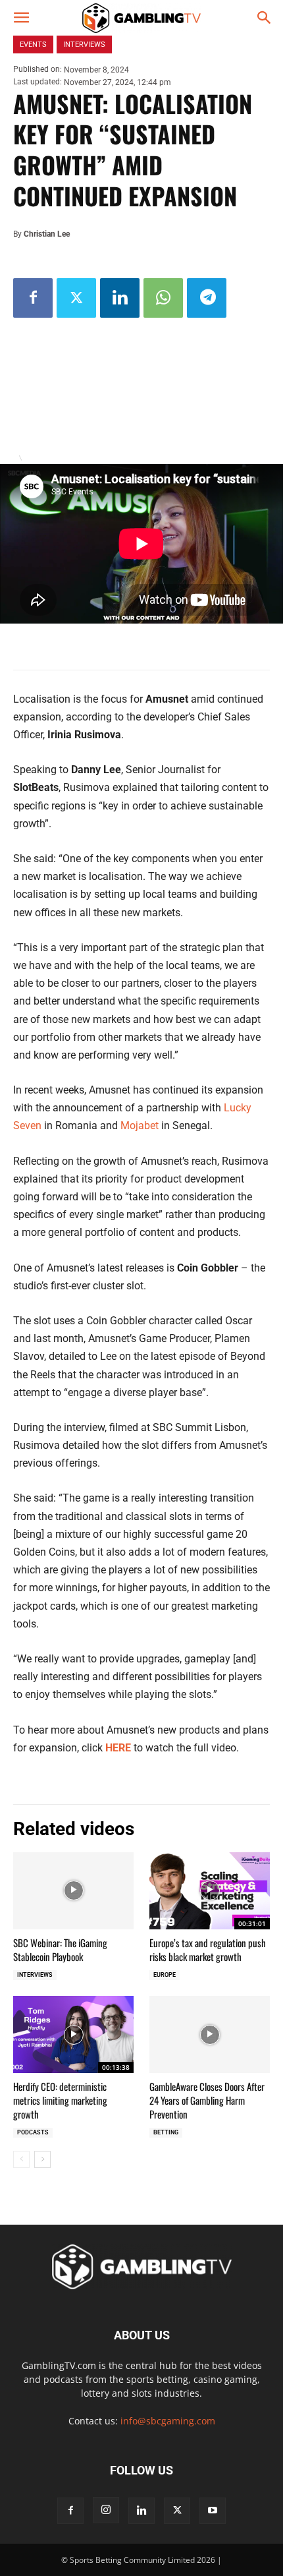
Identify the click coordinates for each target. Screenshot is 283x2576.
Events (33, 44)
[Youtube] (213, 2511)
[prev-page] (21, 2159)
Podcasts (33, 2132)
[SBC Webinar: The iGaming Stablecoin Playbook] (73, 1891)
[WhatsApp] (163, 298)
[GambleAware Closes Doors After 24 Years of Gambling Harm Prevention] (210, 2034)
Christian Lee (47, 234)
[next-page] (42, 2159)
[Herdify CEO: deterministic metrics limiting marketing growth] (73, 2034)
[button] (21, 18)
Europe (165, 1975)
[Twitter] (76, 298)
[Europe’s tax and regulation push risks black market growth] (210, 1891)
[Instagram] (106, 2510)
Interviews (35, 1975)
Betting (166, 2132)
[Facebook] (33, 298)
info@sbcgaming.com (168, 2421)
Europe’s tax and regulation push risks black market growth (208, 1949)
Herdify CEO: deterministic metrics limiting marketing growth (60, 2100)
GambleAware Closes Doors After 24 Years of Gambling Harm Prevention (207, 2100)
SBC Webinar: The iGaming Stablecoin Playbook (60, 1949)
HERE (118, 1748)
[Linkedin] (120, 298)
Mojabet (140, 1126)
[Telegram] (207, 298)
